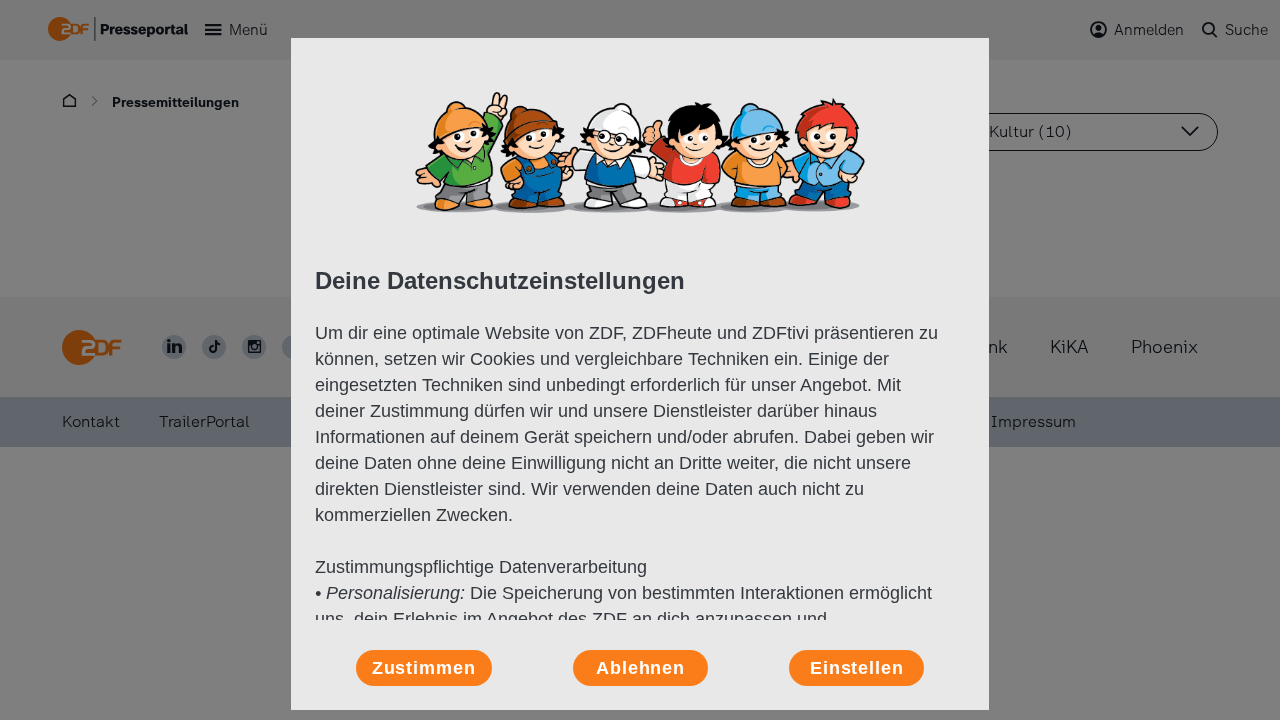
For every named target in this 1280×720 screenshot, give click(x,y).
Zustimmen (424, 668)
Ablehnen (640, 668)
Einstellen (857, 668)
